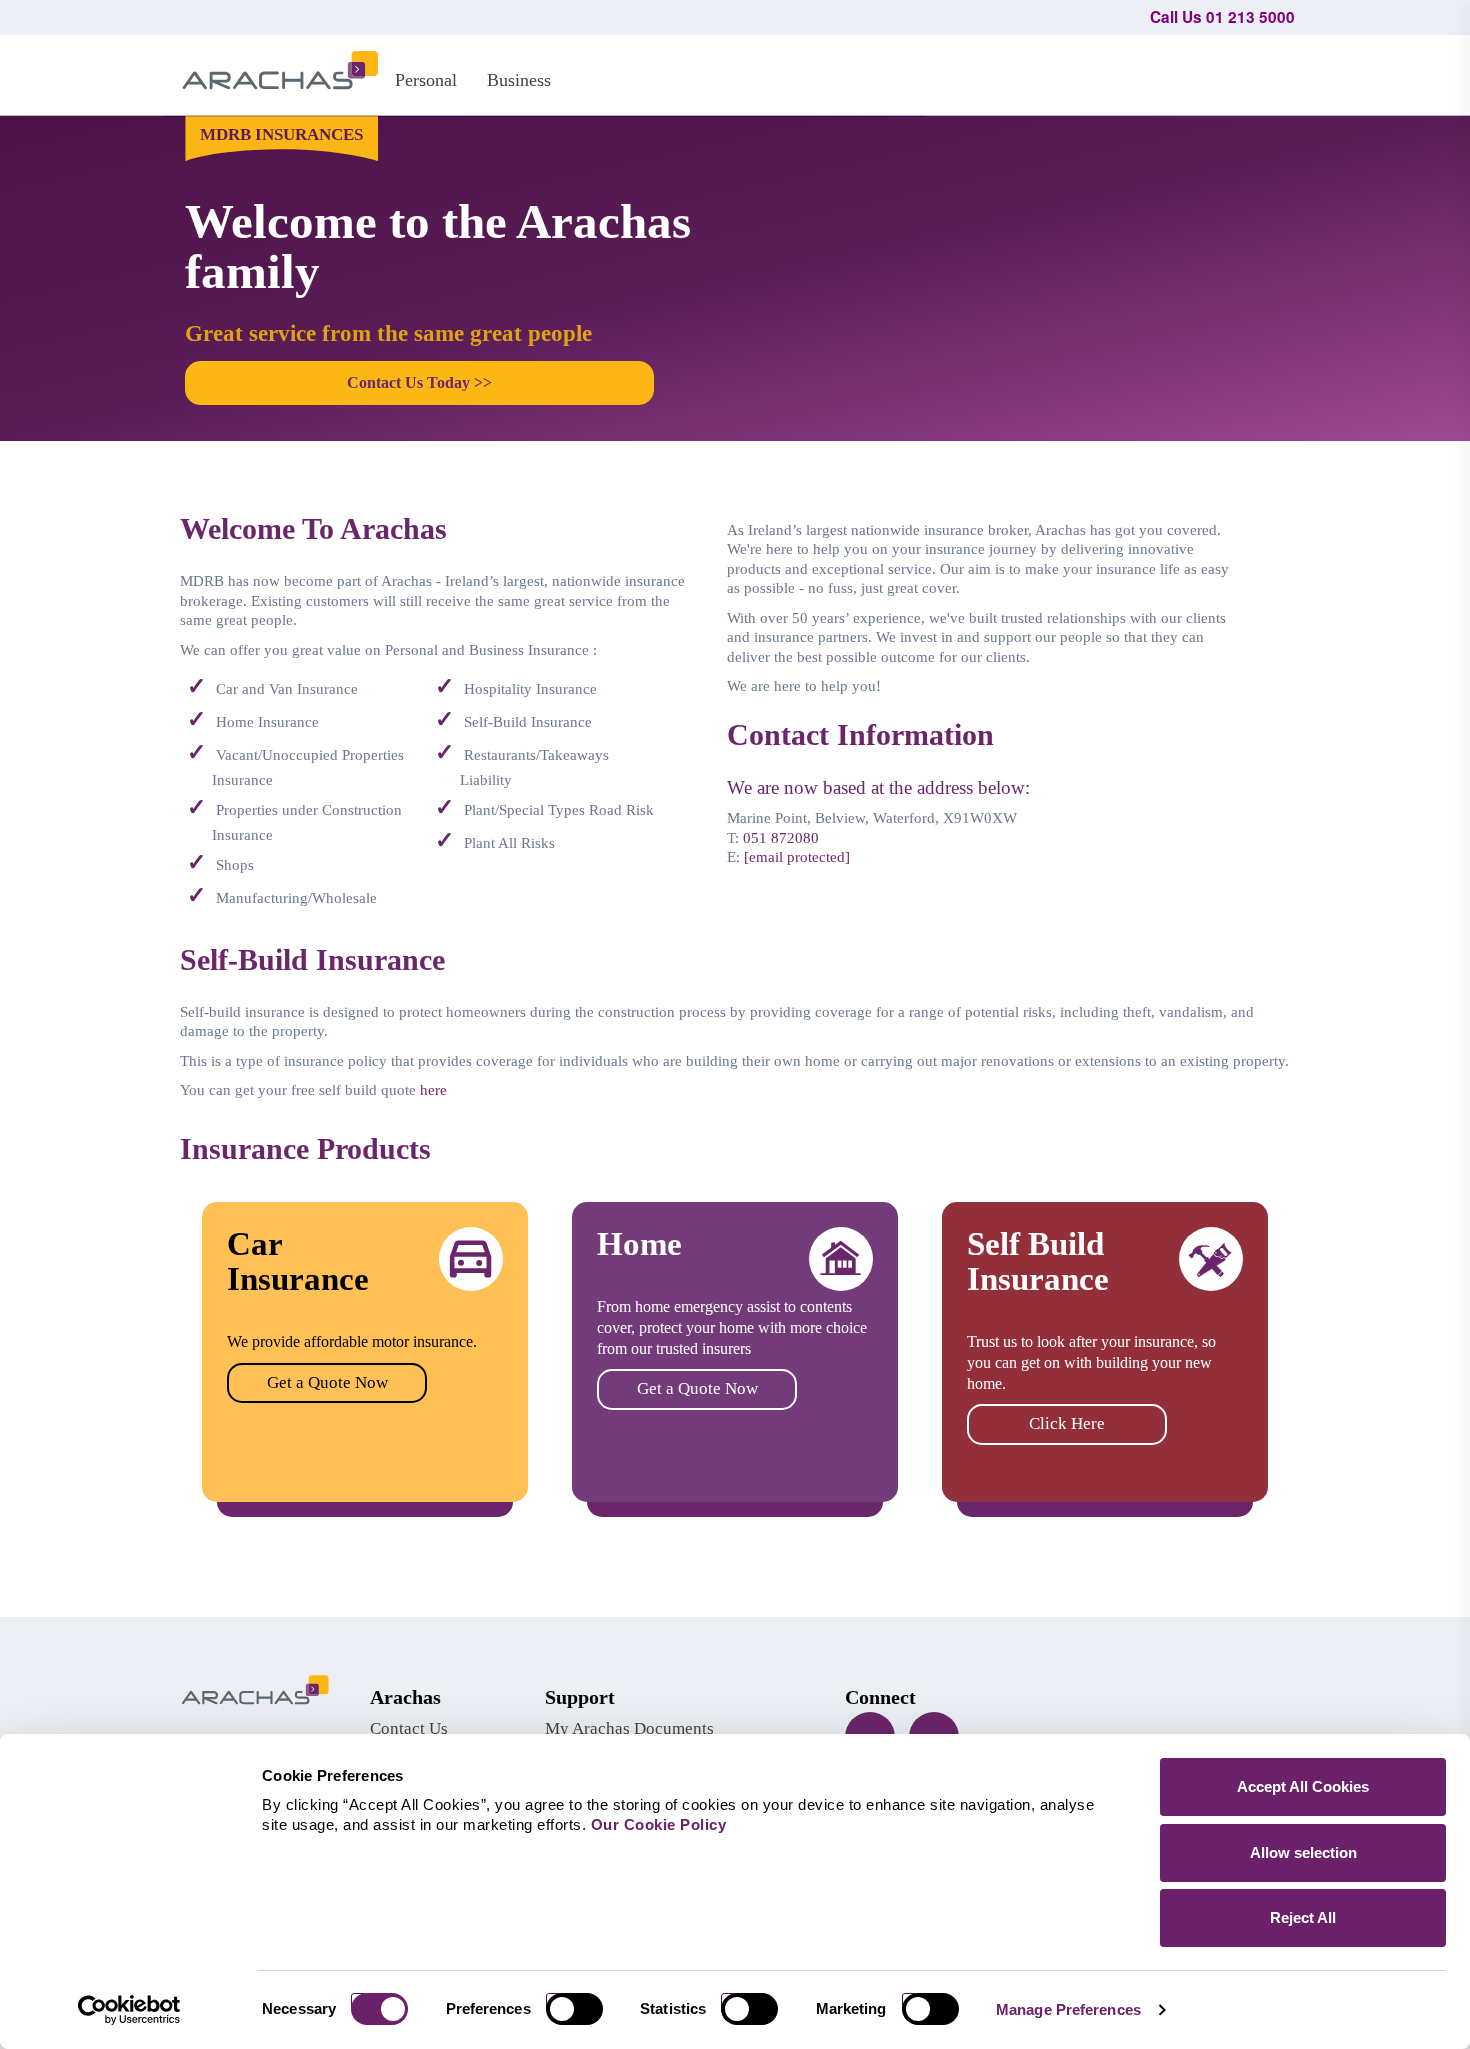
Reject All (1303, 1917)
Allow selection (1303, 1852)
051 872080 (781, 838)
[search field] (1270, 72)
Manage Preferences (1068, 2009)
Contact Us (409, 1728)
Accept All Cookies (1303, 1786)
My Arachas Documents (629, 1728)
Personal (426, 80)
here (433, 1090)
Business (519, 80)
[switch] (582, 2009)
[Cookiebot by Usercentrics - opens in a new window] (129, 2010)
